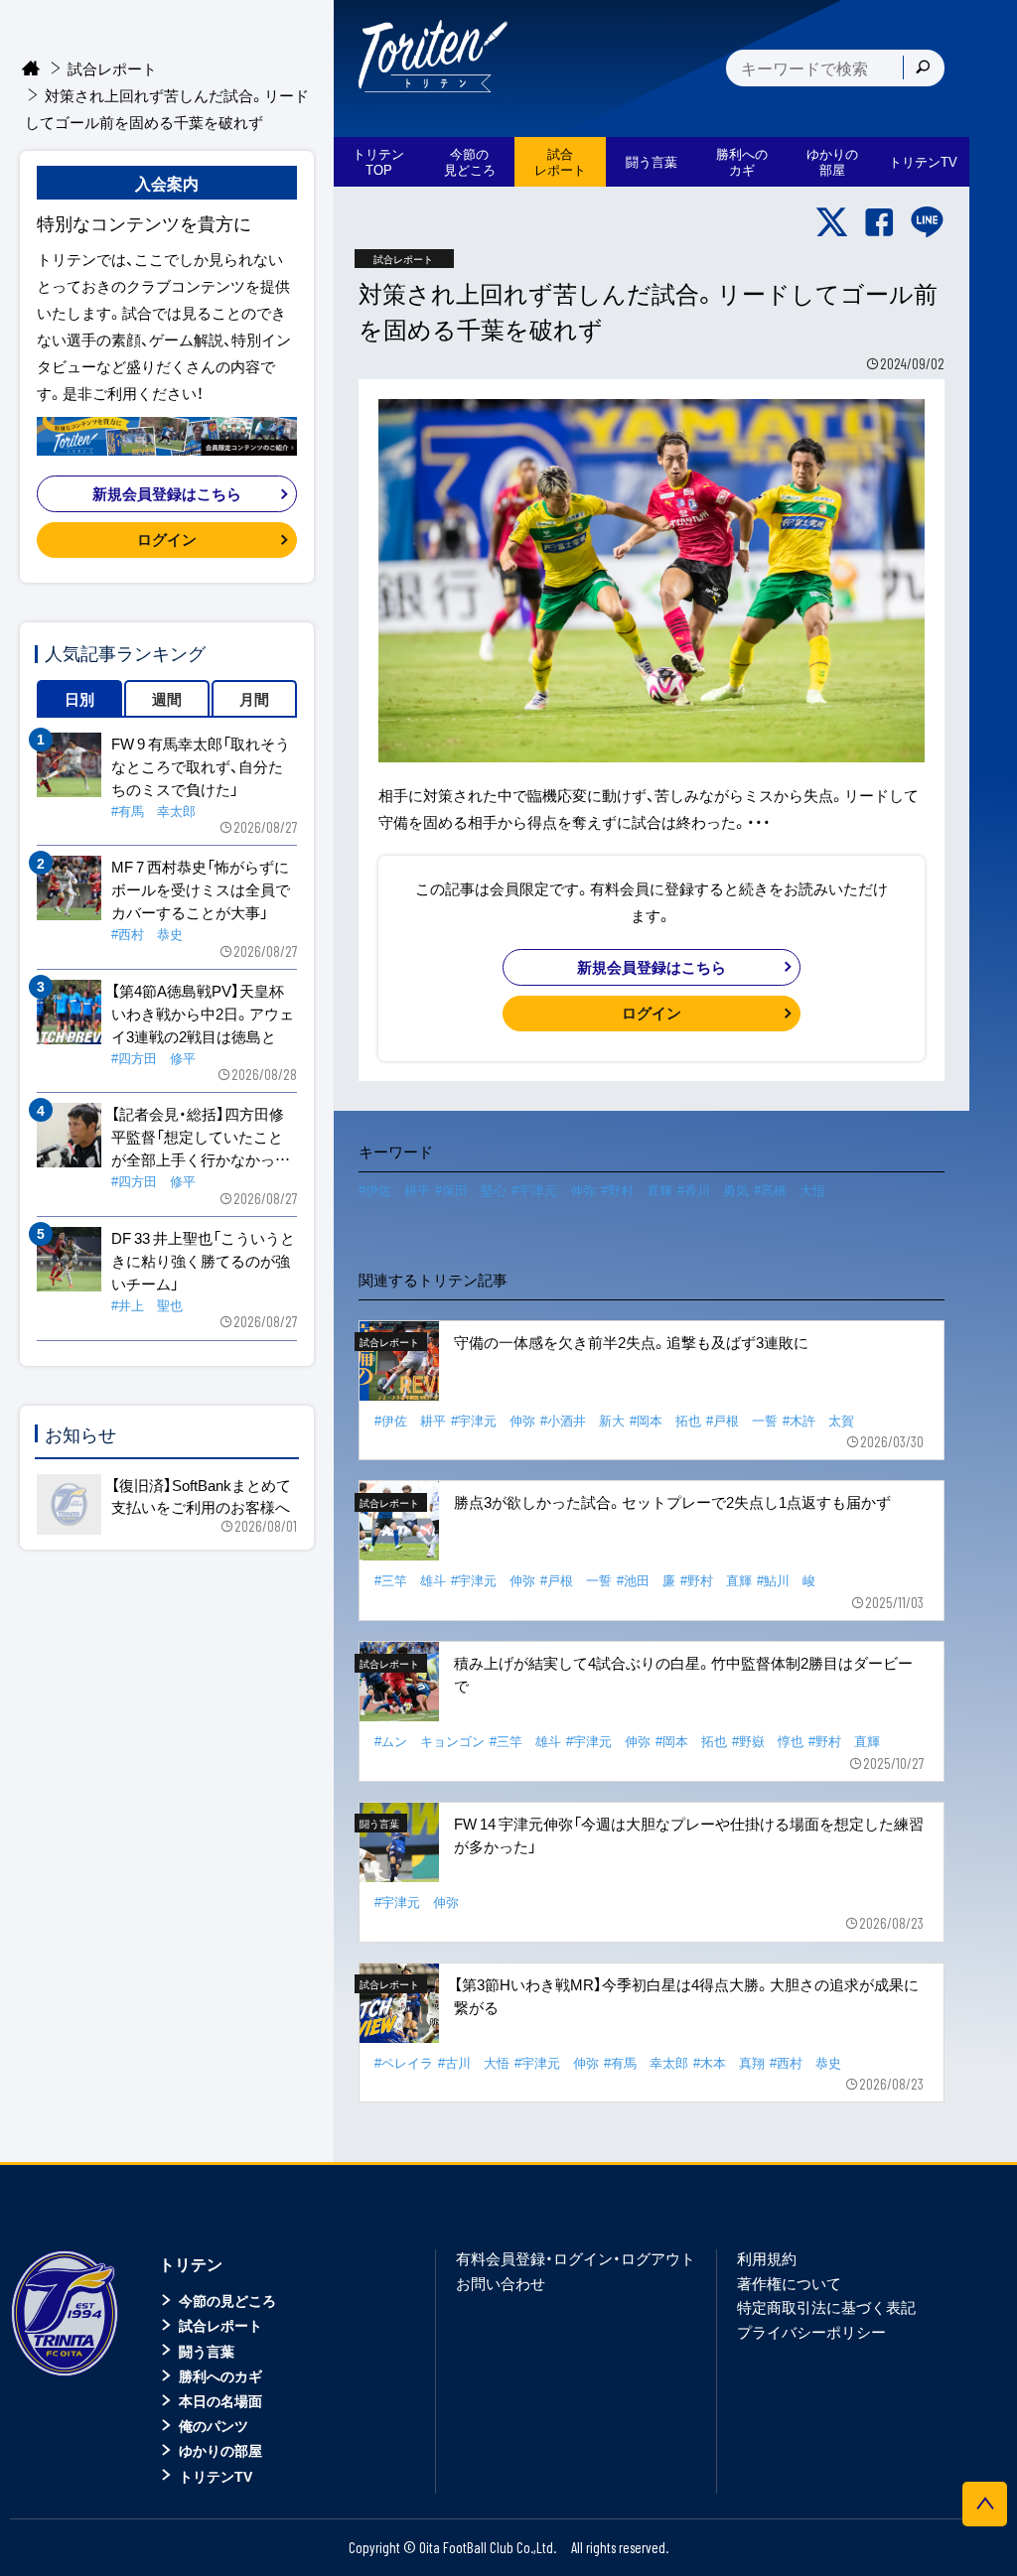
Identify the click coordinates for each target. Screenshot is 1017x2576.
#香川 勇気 (713, 1190)
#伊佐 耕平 (394, 1190)
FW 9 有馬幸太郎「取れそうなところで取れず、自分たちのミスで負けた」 (201, 766)
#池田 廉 (646, 1580)
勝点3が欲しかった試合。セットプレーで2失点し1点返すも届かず (672, 1502)
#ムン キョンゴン (430, 1741)
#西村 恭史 (805, 2062)
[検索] (923, 68)
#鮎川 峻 (786, 1580)
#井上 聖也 (147, 1305)
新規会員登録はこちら (652, 967)
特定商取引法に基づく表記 (826, 2307)
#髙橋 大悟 (790, 1190)
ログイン (652, 1013)
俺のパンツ (214, 2425)
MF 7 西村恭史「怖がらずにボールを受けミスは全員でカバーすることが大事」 (201, 889)
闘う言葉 (652, 161)
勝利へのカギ (220, 2375)
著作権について (789, 2283)
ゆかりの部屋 (220, 2450)
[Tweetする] (832, 222)
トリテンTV (216, 2476)
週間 (167, 699)
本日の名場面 (220, 2400)
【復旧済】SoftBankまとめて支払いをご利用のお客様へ (201, 1496)
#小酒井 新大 (582, 1420)
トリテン (191, 2263)
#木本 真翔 (729, 2062)
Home (31, 69)
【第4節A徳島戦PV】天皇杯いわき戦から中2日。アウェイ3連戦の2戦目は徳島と (203, 1014)
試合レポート (112, 68)
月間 (254, 699)
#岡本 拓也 (665, 1420)
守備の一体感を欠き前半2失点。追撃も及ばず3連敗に (631, 1342)
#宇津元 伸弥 (554, 1190)
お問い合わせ (501, 2283)
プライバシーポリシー (811, 2332)
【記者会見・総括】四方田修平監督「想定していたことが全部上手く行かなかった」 (198, 1137)
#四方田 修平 (153, 1058)
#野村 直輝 (637, 1190)
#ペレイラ (404, 2062)
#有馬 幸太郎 (646, 2062)
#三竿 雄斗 (410, 1580)
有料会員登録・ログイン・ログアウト (576, 2258)
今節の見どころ (227, 2300)
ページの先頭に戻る (985, 2504)
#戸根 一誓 (742, 1420)
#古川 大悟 (474, 2062)
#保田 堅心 (471, 1190)
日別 (79, 699)
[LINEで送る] (927, 222)
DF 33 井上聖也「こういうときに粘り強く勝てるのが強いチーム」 (203, 1261)
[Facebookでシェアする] (879, 222)
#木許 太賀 (818, 1420)
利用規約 (767, 2258)
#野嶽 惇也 (768, 1741)
